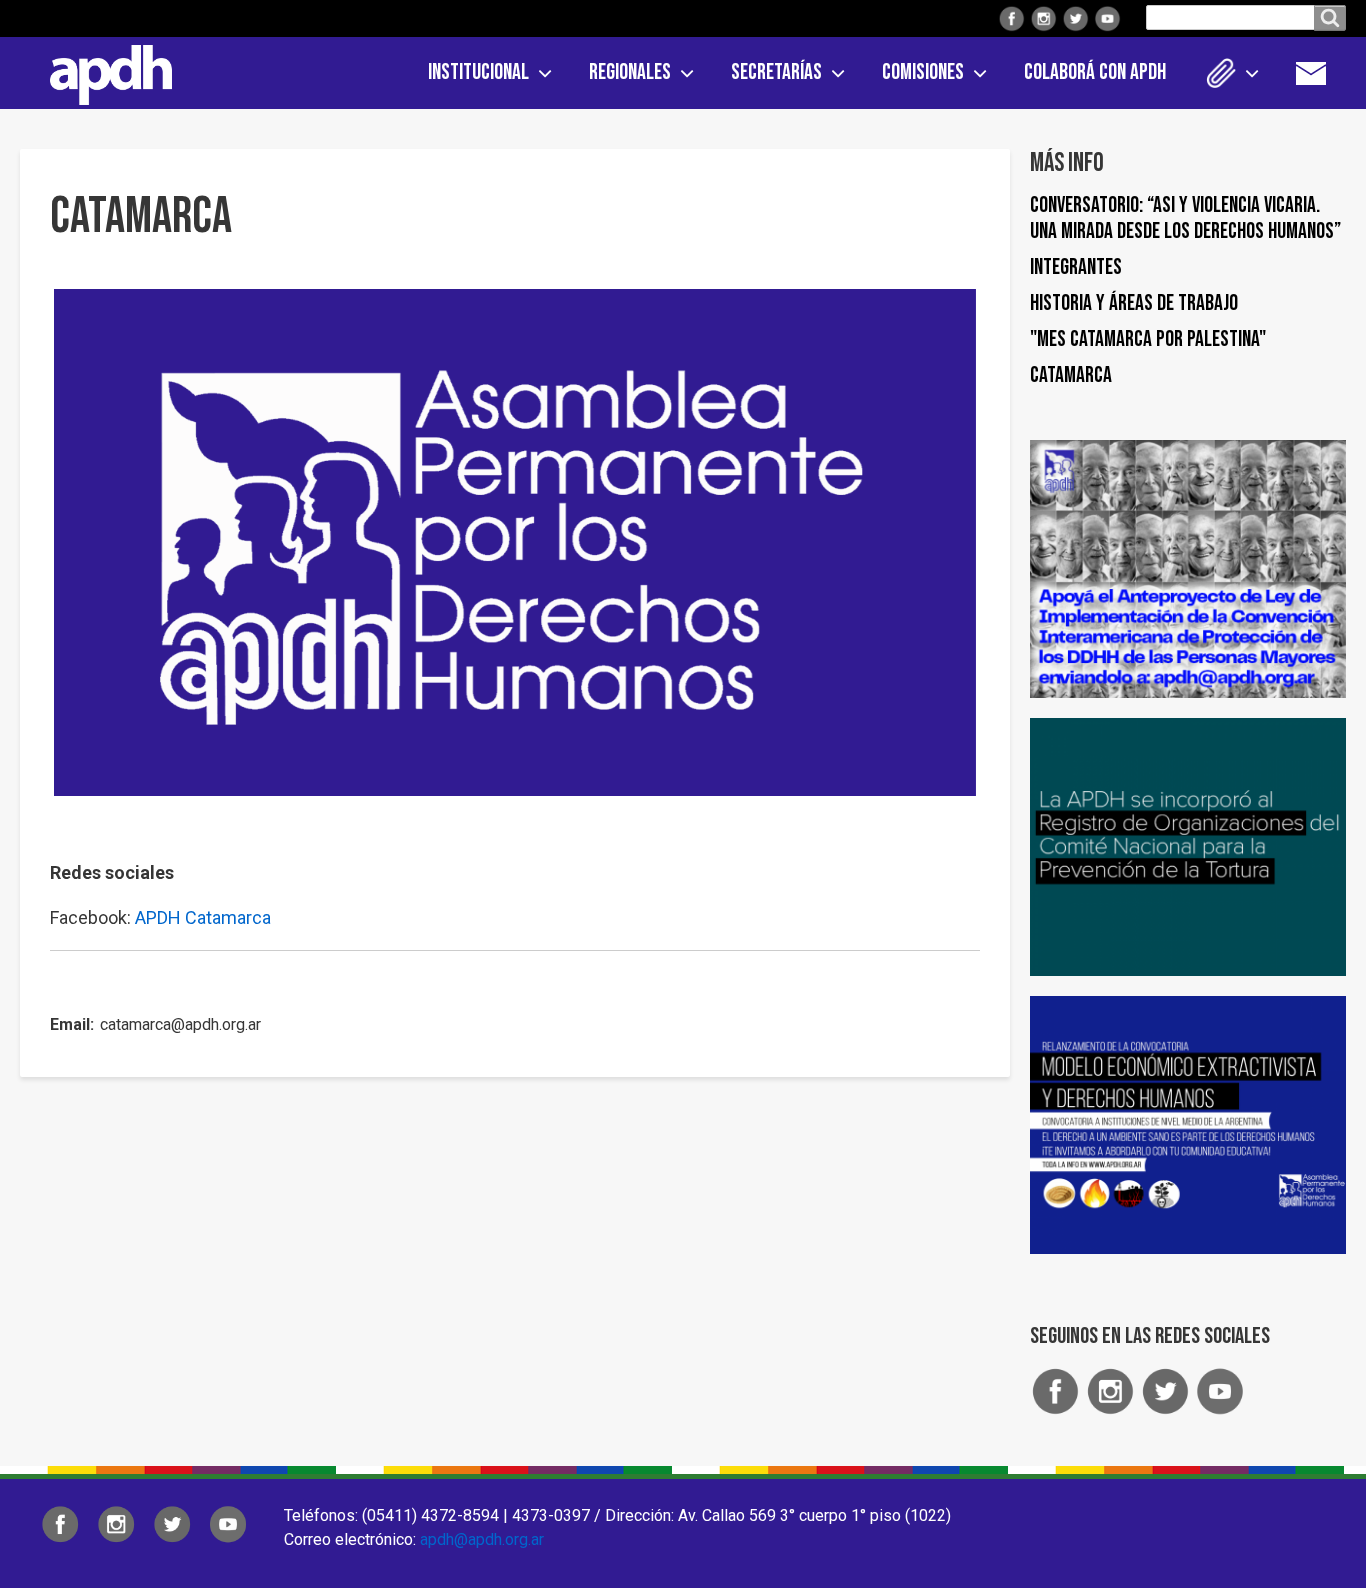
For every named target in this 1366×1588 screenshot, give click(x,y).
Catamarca (1071, 375)
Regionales (630, 72)
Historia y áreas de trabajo (1134, 303)
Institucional (478, 72)
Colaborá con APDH (1095, 72)
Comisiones (923, 72)
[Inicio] (104, 71)
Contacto (1321, 73)
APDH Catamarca (203, 917)
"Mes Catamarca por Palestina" (1148, 339)
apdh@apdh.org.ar (482, 1539)
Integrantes (1076, 267)
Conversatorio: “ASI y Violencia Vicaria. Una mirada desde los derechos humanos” (1185, 218)
